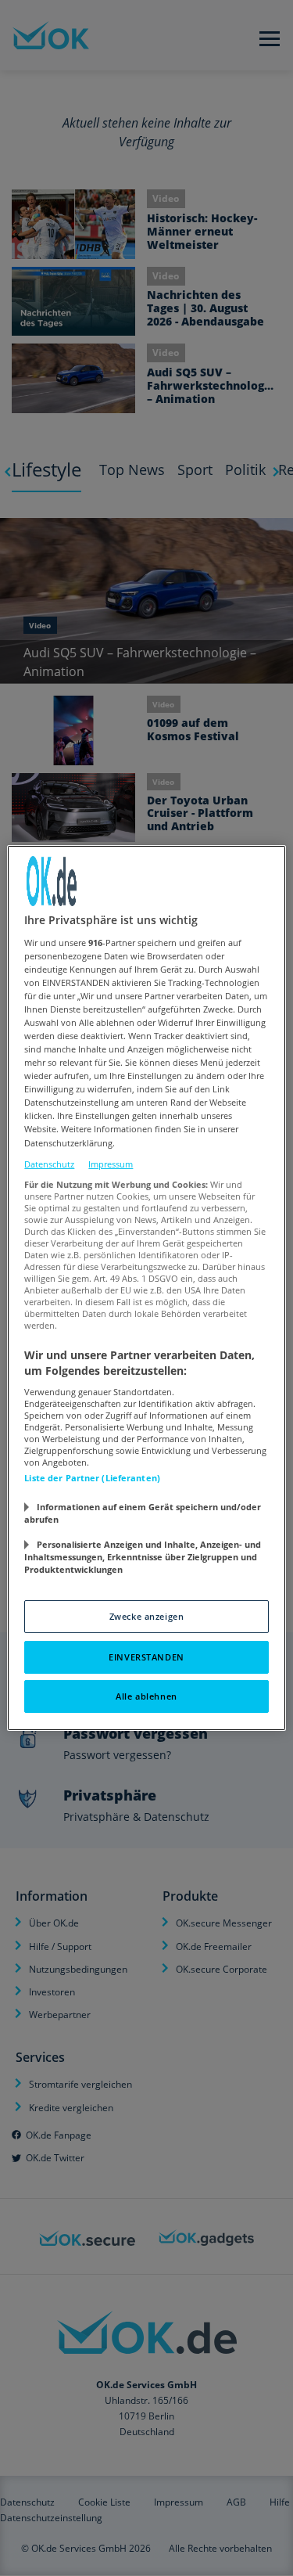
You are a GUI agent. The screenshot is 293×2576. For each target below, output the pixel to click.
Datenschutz (49, 1164)
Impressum (111, 1164)
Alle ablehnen (146, 1696)
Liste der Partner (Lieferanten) (92, 1478)
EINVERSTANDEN (146, 1657)
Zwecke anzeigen (147, 1616)
